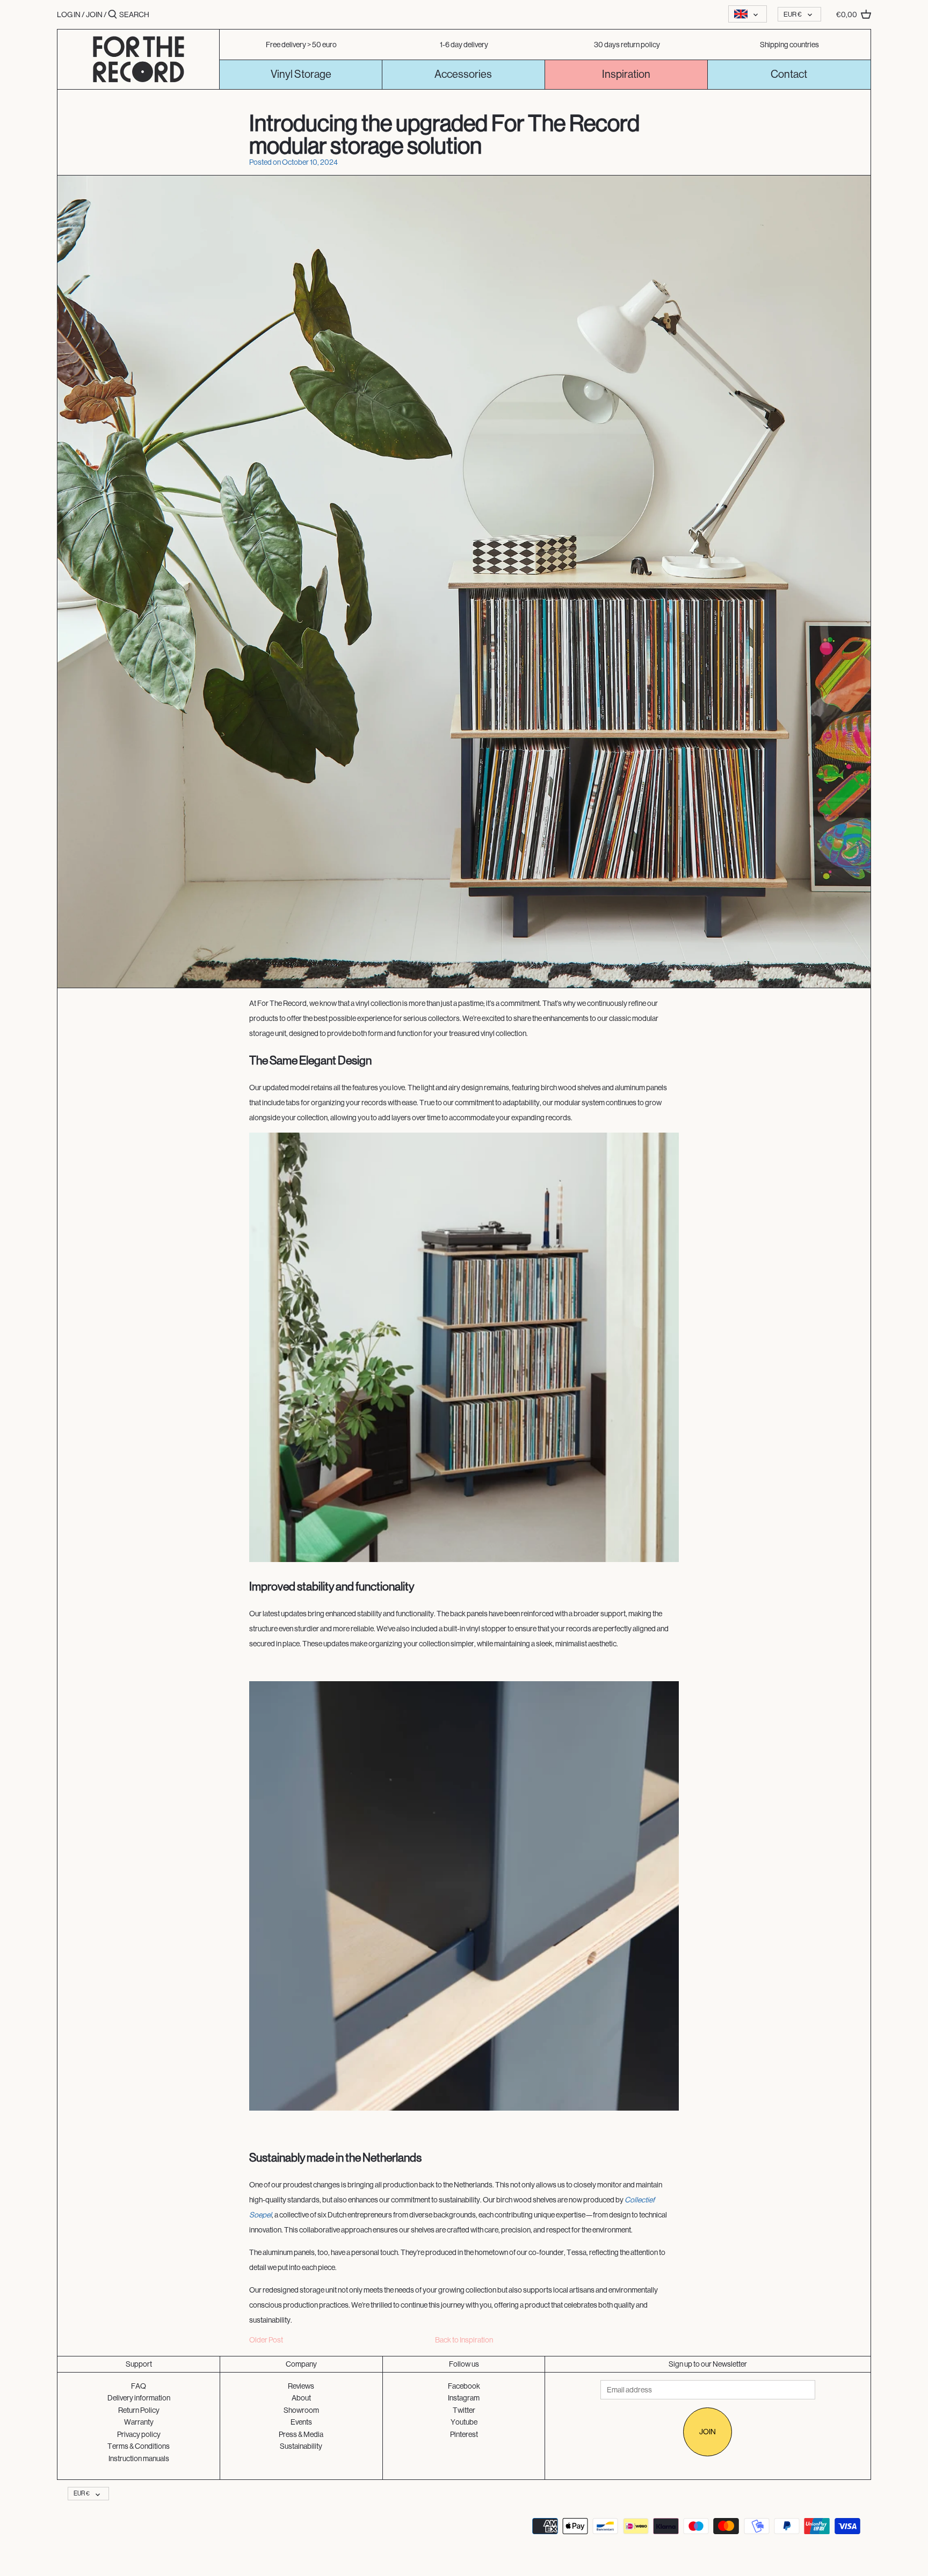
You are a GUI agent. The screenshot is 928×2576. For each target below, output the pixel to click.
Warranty (139, 2422)
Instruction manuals (139, 2458)
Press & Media (301, 2434)
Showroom (301, 2410)
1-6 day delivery (464, 45)
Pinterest (464, 2434)
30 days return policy (627, 45)
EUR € (793, 14)
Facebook (464, 2386)
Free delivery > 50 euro (301, 45)
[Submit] (113, 14)
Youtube (464, 2422)
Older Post (266, 2340)
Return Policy (139, 2410)
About (301, 2398)
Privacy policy (139, 2434)
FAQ (139, 2386)
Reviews (301, 2386)
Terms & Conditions (139, 2446)
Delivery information (139, 2398)
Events (301, 2422)
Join (94, 14)
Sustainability (301, 2446)
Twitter (464, 2410)
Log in (69, 14)
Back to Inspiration (464, 2340)
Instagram (464, 2398)
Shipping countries (789, 45)
